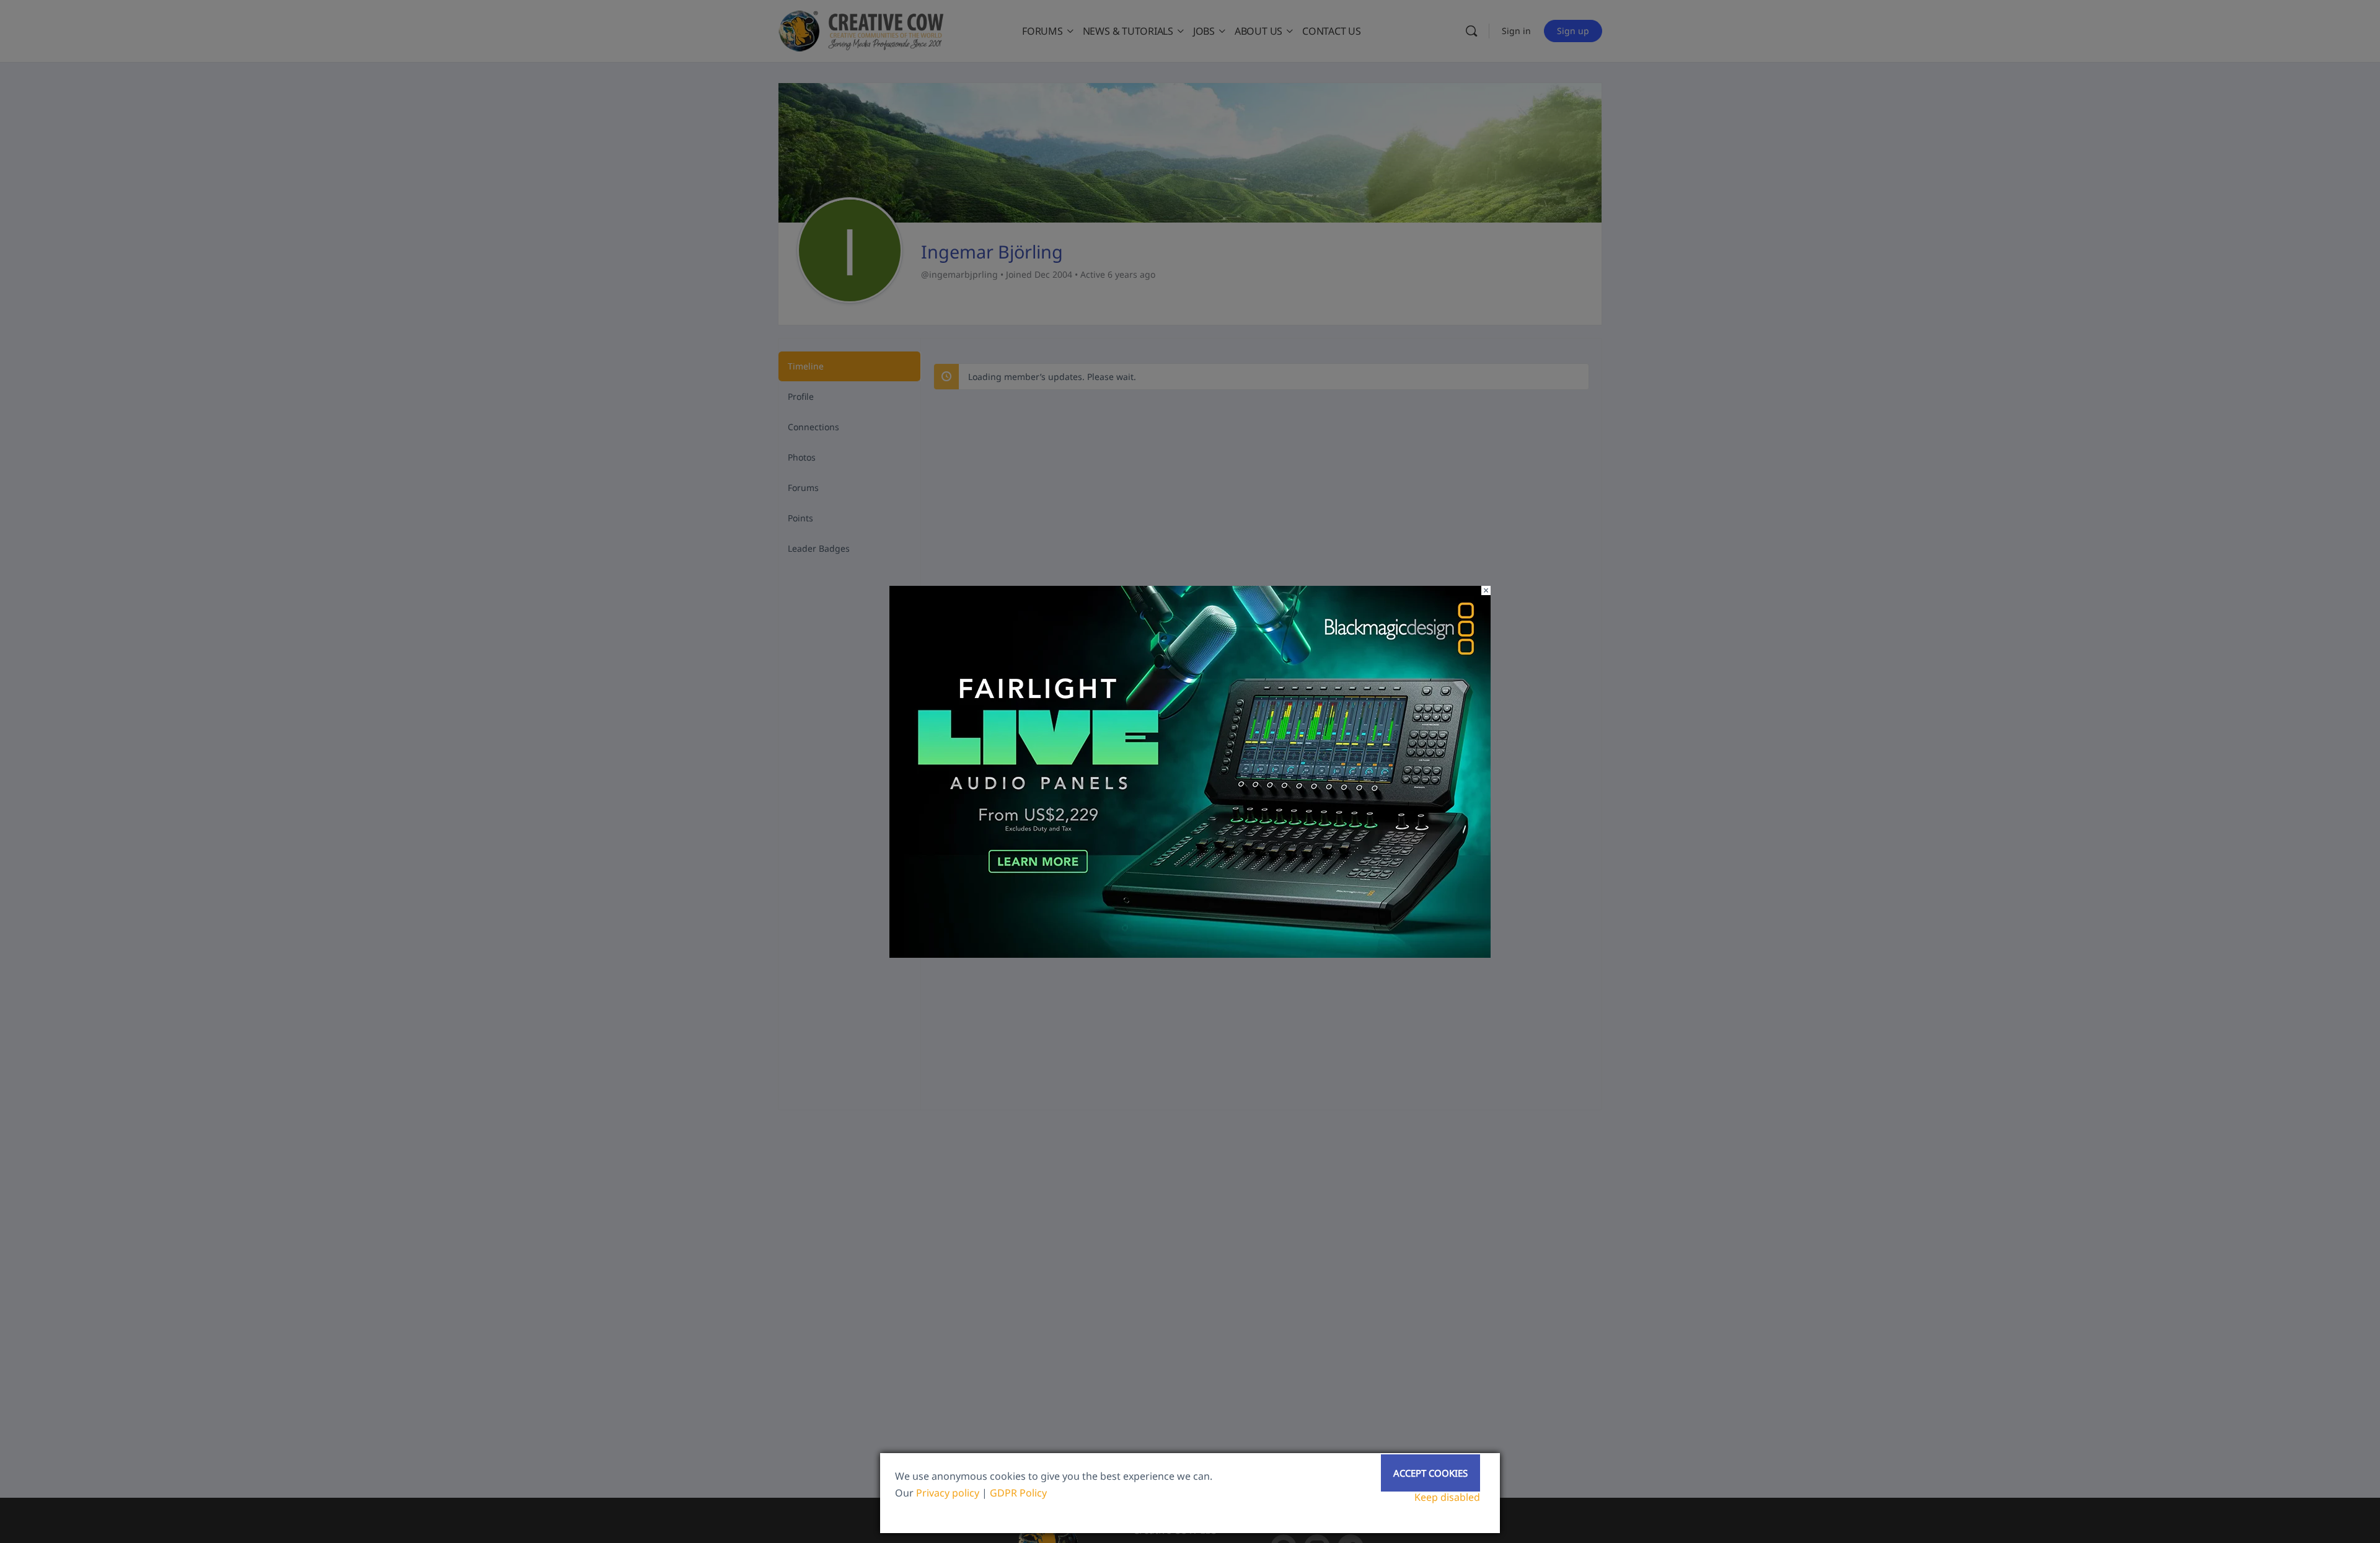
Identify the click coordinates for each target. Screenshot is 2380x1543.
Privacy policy (948, 1493)
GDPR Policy (1018, 1493)
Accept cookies (1430, 1473)
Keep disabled (1447, 1497)
